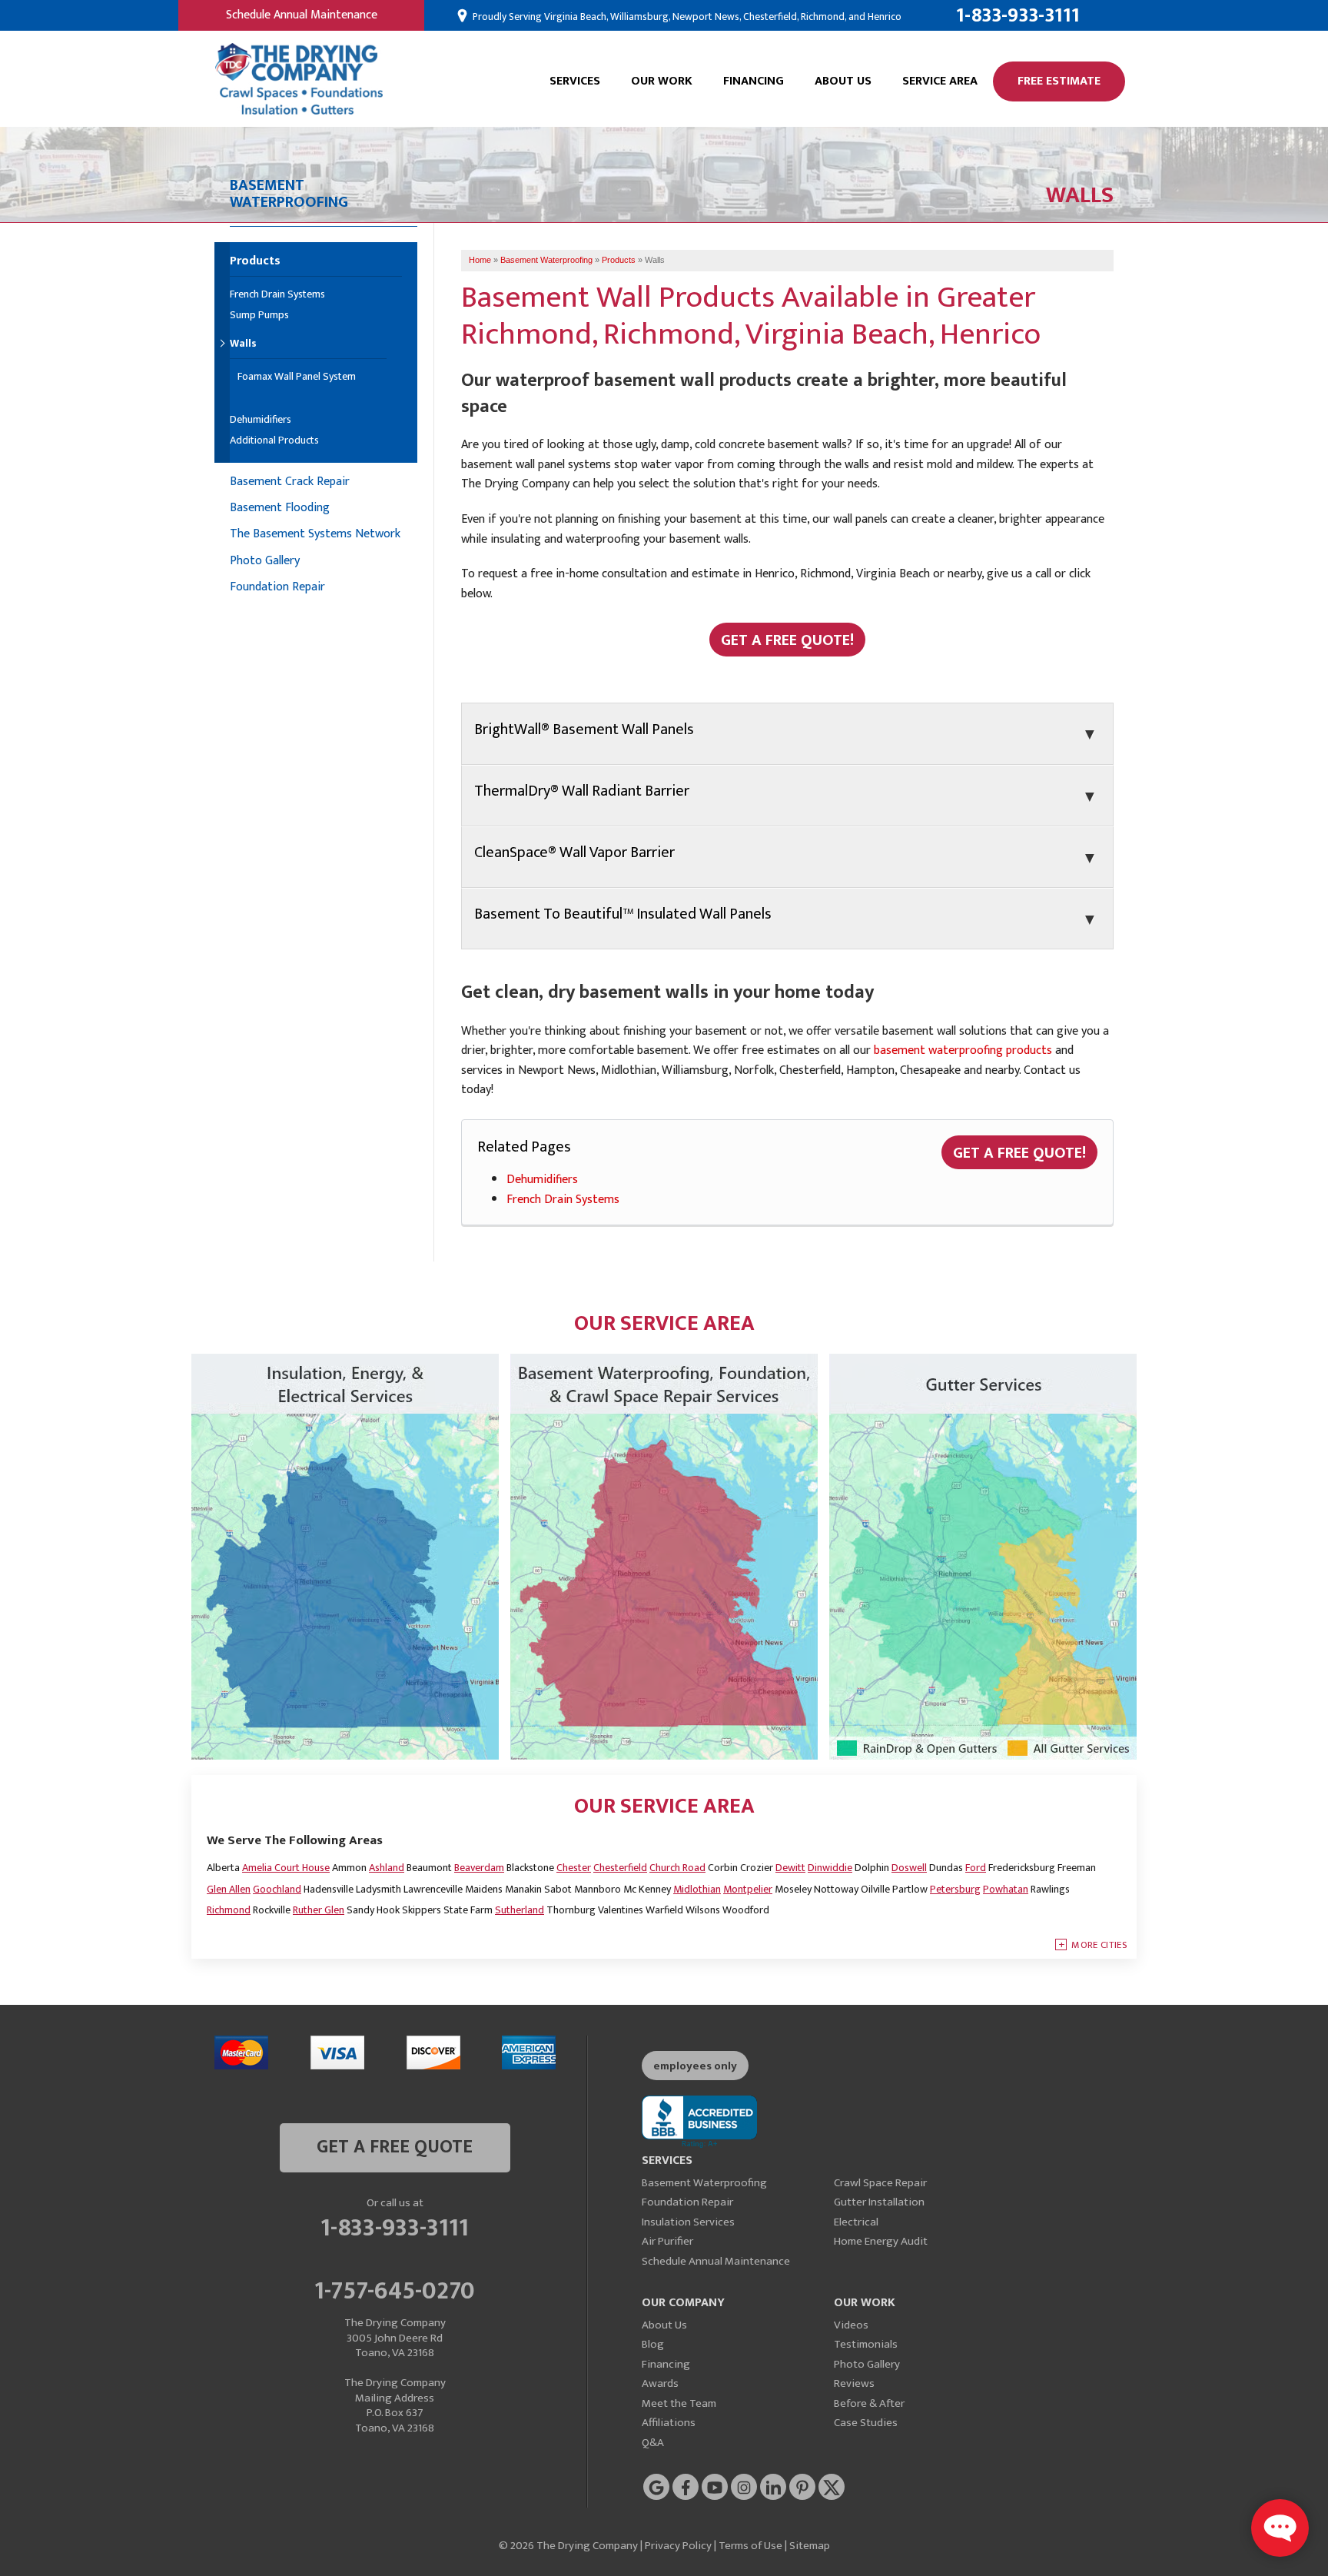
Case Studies (866, 2423)
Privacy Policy (678, 2546)
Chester (574, 1868)
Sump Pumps (259, 316)
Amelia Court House (286, 1868)
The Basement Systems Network (315, 534)
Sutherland (520, 1910)
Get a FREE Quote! (1019, 1153)
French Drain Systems (563, 1200)
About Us (843, 81)
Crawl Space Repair (880, 2183)
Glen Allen (229, 1889)
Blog (653, 2344)
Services (575, 81)
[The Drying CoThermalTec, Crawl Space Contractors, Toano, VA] (699, 2122)
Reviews (854, 2383)
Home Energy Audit (881, 2241)
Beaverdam (479, 1868)
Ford (976, 1868)
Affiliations (669, 2423)
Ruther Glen (319, 1910)
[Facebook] (686, 2487)
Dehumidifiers (542, 1180)
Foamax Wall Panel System (297, 377)
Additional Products (274, 441)
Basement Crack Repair (290, 482)
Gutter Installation (879, 2202)
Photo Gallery (265, 561)
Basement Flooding (280, 508)
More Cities (1099, 1945)
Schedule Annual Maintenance (302, 15)
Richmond (229, 1910)
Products (255, 263)
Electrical (856, 2222)
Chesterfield (620, 1868)
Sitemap (810, 2546)
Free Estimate (1059, 81)
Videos (851, 2325)
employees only (695, 2066)
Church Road (677, 1868)
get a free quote (395, 2147)
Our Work (662, 81)
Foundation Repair (277, 587)
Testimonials (866, 2344)
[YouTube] (715, 2487)
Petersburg (955, 1889)
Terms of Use (750, 2546)
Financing (754, 81)
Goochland (277, 1889)
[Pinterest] (802, 2487)
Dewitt (790, 1868)
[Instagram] (744, 2487)
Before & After (869, 2403)
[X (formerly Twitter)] (832, 2487)
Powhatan (1006, 1889)
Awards (660, 2383)
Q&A (653, 2443)
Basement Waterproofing (704, 2183)
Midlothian (697, 1889)
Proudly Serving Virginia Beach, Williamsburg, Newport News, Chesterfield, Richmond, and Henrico (686, 17)
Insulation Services (688, 2222)
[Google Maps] (656, 2487)
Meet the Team (679, 2403)
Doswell (909, 1868)
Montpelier (748, 1889)
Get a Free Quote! (787, 640)
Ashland (387, 1868)
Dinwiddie (830, 1868)
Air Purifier (667, 2241)
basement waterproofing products (963, 1050)
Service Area (940, 81)
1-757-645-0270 (395, 2288)
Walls (243, 345)
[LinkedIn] (773, 2487)
